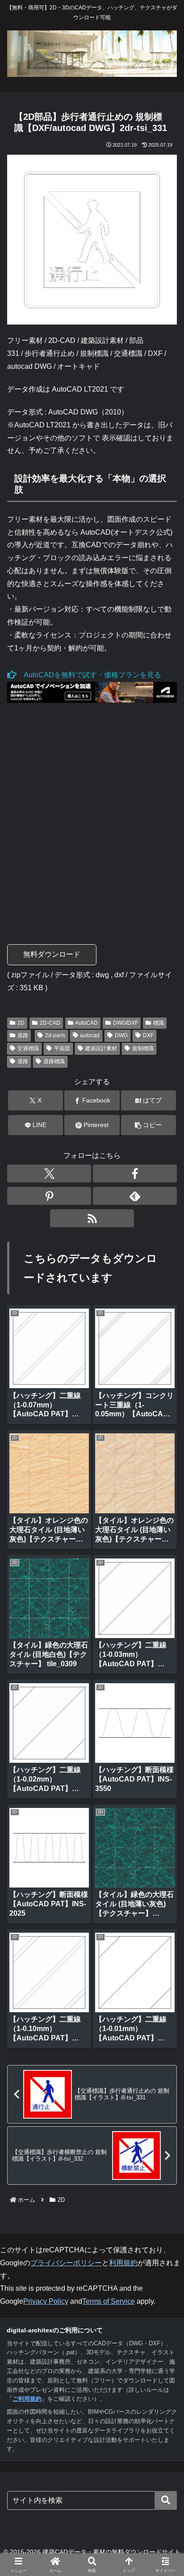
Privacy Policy (46, 2301)
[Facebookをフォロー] (135, 1174)
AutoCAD (86, 1023)
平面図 (62, 1048)
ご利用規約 (27, 2399)
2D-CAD (50, 1023)
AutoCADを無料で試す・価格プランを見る (89, 675)
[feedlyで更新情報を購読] (135, 1196)
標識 (159, 1023)
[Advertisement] (92, 816)
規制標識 (143, 1048)
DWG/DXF (125, 1023)
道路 (23, 1035)
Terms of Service (109, 2301)
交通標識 (28, 1048)
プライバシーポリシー (66, 2263)
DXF (148, 1035)
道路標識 (54, 1061)
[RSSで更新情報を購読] (92, 1218)
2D (21, 1023)
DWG (121, 1035)
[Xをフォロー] (49, 1174)
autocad (90, 1035)
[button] (149, 1125)
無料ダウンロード (52, 954)
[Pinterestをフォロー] (49, 1196)
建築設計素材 (101, 1048)
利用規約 (123, 2263)
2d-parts (55, 1035)
